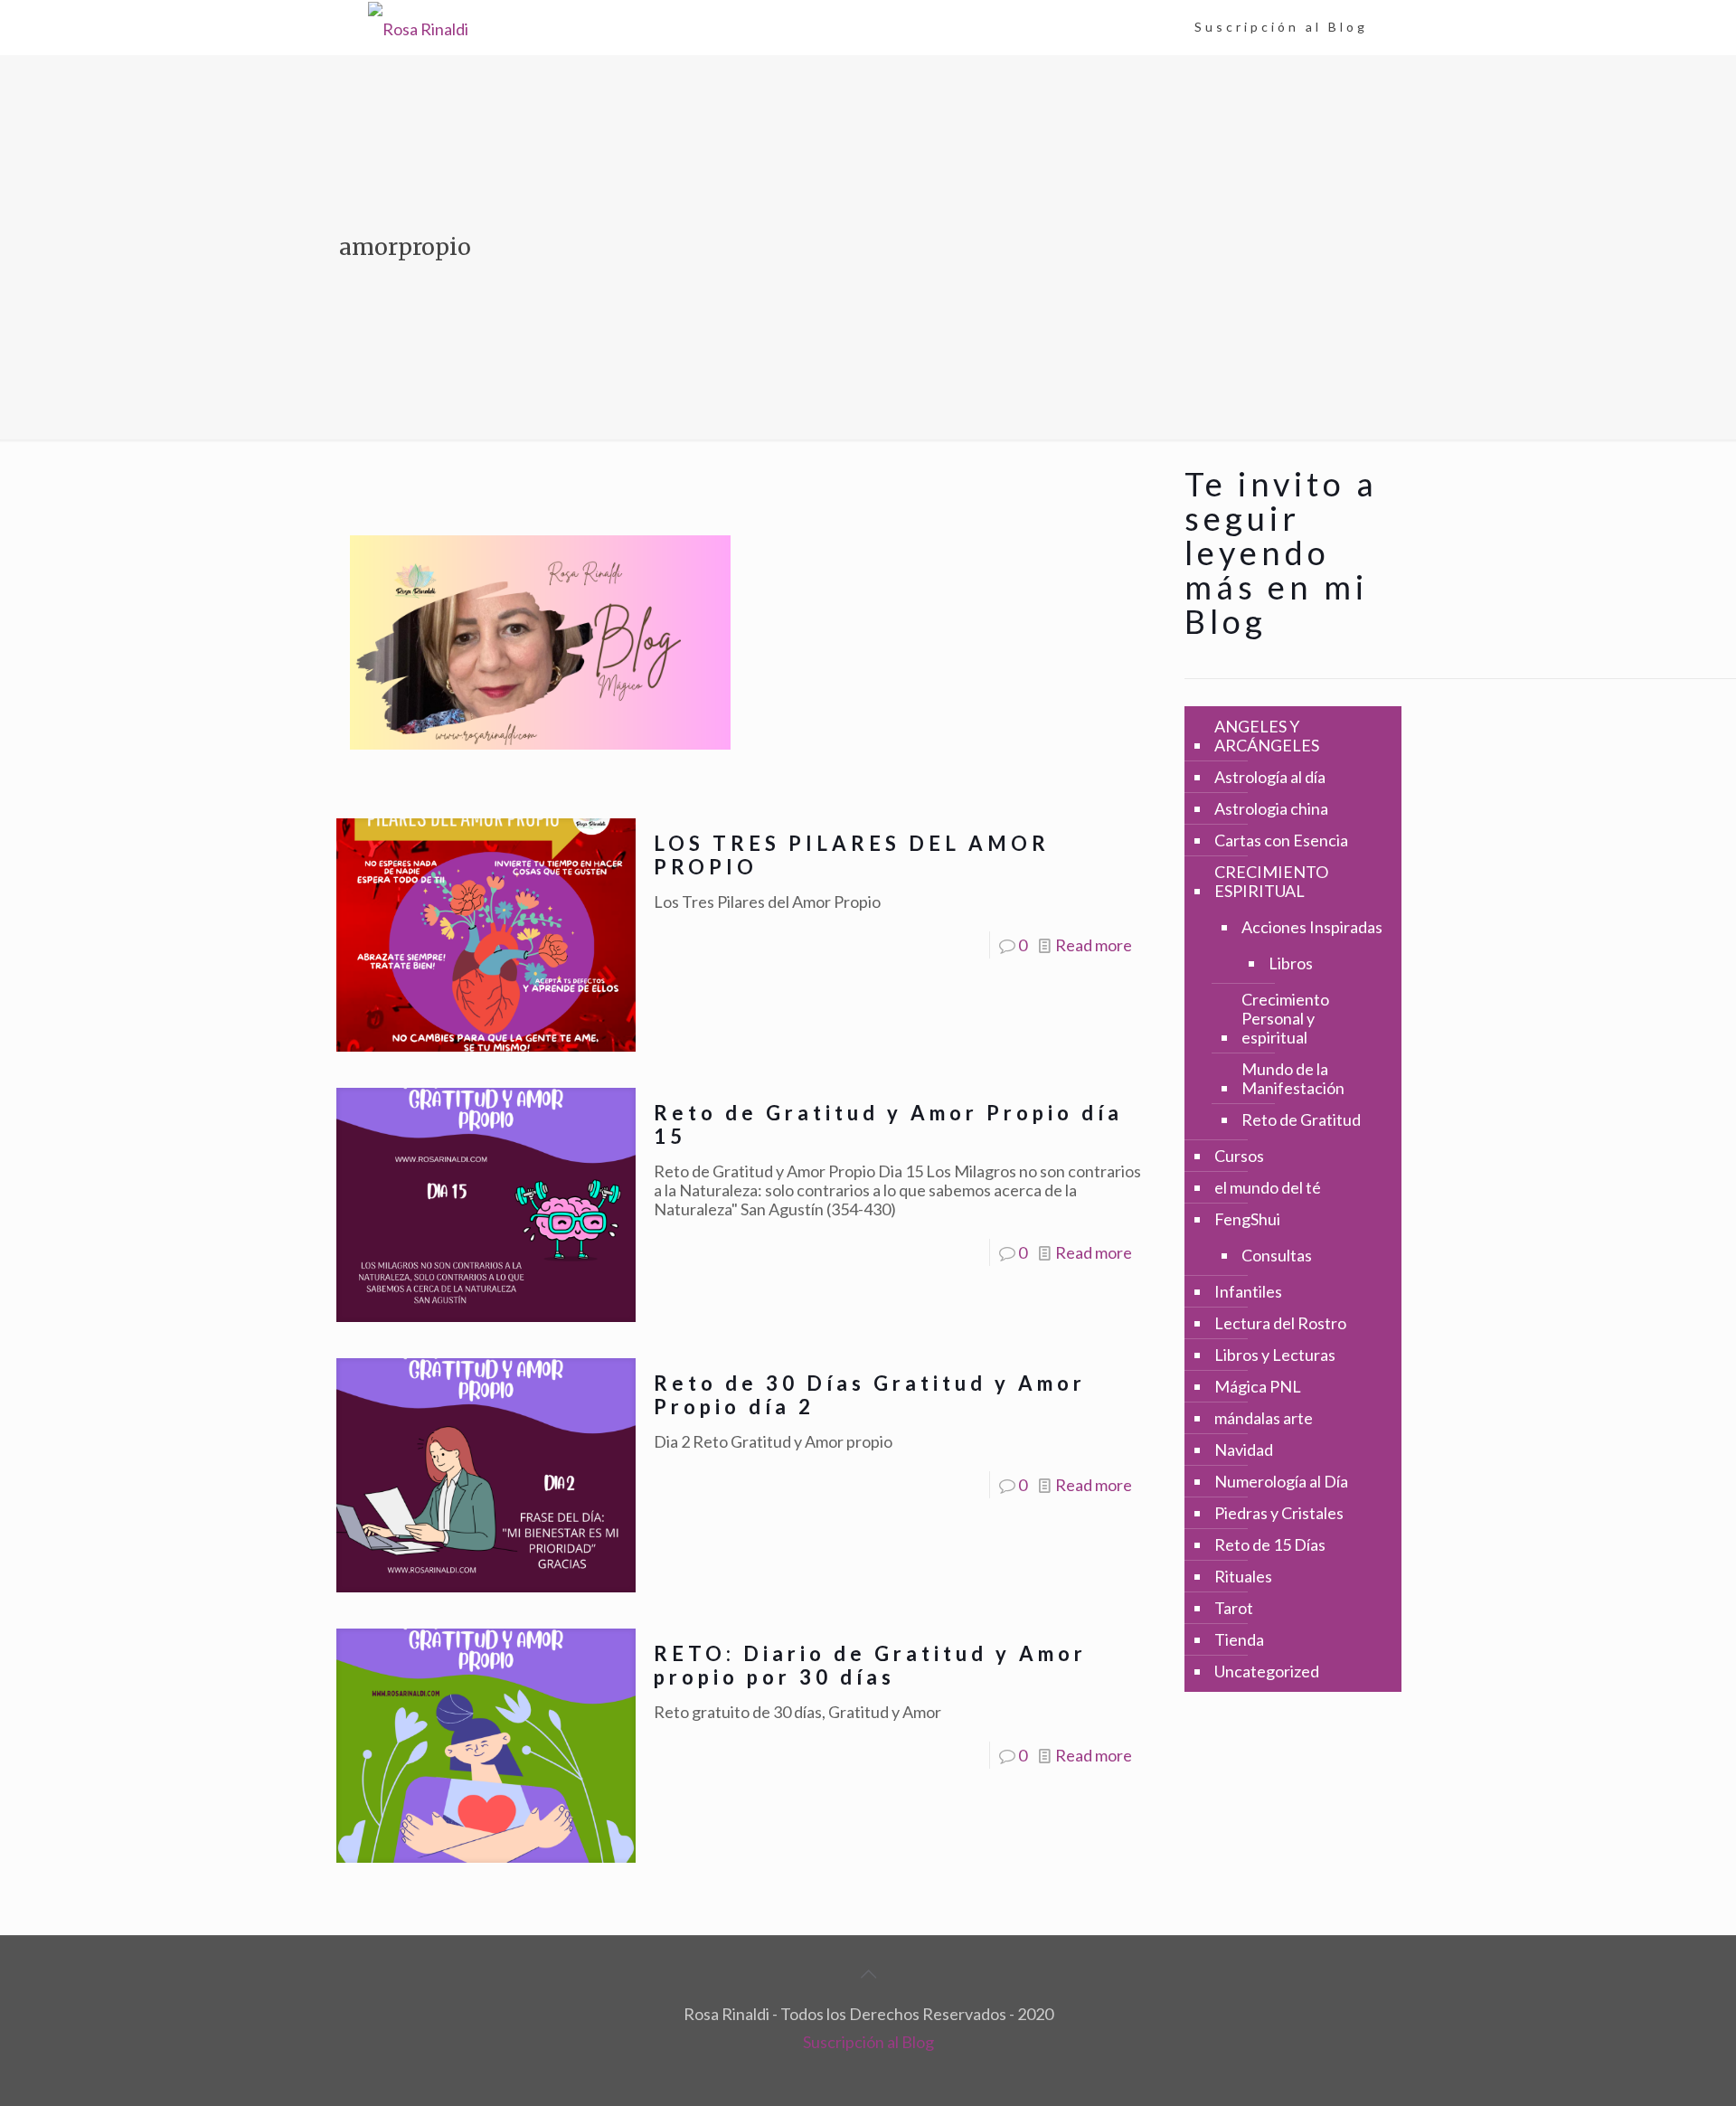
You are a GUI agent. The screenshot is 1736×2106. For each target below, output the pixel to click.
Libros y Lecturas (1275, 1355)
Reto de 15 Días (1270, 1544)
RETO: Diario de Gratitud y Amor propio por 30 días (870, 1665)
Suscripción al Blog (868, 2042)
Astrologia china (1271, 808)
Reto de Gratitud (1301, 1119)
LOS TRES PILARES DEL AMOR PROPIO (852, 855)
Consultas (1277, 1255)
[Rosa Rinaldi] (418, 27)
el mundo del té (1268, 1187)
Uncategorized (1267, 1671)
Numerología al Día (1281, 1481)
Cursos (1239, 1156)
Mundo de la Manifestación (1293, 1078)
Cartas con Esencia (1281, 840)
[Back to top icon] (868, 1973)
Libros (1291, 963)
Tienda (1239, 1639)
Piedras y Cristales (1279, 1513)
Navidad (1244, 1450)
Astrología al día (1270, 777)
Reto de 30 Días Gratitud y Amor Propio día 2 (870, 1395)
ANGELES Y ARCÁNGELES (1267, 736)
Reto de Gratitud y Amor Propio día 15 (888, 1124)
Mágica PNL (1258, 1386)
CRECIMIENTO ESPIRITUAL (1271, 881)
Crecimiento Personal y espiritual (1285, 1018)
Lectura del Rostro (1280, 1323)
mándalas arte (1264, 1418)
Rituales (1243, 1576)
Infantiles (1248, 1291)
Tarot (1234, 1608)
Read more (1094, 945)
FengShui (1247, 1219)
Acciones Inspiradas (1312, 927)
